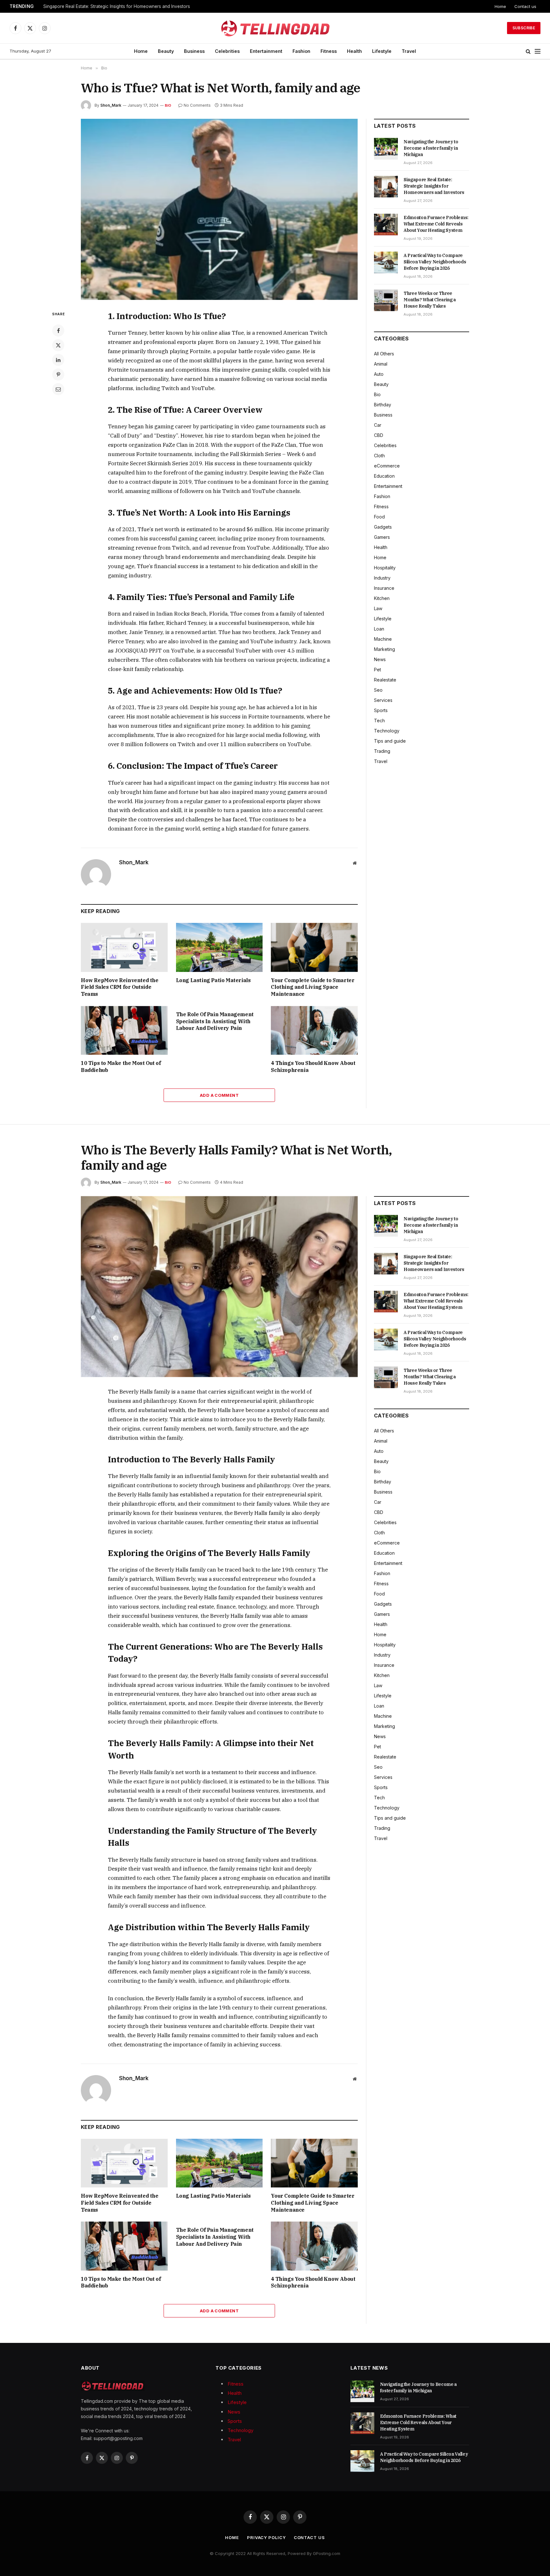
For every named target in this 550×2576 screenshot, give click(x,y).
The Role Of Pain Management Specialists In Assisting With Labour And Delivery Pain (215, 1021)
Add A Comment (219, 1095)
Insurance (384, 588)
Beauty (166, 51)
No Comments (197, 105)
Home (500, 6)
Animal (381, 364)
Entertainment (266, 51)
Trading (382, 751)
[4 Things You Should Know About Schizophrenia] (314, 1030)
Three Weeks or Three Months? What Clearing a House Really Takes (430, 300)
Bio (168, 105)
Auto (379, 374)
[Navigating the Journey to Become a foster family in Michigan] (386, 149)
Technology (387, 731)
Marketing (384, 649)
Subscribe (524, 28)
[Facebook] (58, 331)
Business (194, 51)
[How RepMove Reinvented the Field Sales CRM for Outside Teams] (124, 947)
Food (379, 517)
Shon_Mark (111, 105)
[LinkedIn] (58, 360)
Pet (377, 670)
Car (378, 425)
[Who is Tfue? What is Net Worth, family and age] (219, 209)
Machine (383, 639)
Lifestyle (382, 51)
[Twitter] (58, 345)
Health (354, 51)
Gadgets (383, 527)
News (380, 659)
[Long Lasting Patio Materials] (219, 947)
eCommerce (387, 466)
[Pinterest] (58, 375)
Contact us (525, 6)
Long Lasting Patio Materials (213, 980)
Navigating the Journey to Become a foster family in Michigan (431, 148)
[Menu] (538, 51)
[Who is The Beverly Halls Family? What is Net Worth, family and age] (219, 1287)
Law (378, 608)
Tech (379, 721)
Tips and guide (390, 741)
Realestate (385, 680)
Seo (378, 690)
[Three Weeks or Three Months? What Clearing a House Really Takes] (386, 300)
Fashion (301, 51)
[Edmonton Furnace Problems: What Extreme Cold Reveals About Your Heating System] (386, 225)
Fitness (329, 51)
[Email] (58, 389)
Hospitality (385, 568)
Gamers (382, 537)
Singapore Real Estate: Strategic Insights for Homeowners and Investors (117, 6)
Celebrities (227, 51)
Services (383, 700)
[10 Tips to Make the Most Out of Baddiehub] (124, 1030)
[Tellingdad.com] (275, 28)
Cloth (379, 456)
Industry (382, 578)
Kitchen (382, 598)
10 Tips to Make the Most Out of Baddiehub (121, 1067)
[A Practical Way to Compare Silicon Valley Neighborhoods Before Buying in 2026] (386, 262)
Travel (409, 51)
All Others (384, 354)
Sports (381, 710)
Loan (379, 629)
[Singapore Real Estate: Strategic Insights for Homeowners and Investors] (386, 187)
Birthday (383, 405)
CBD (379, 435)
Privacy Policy (266, 2537)
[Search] (528, 51)
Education (384, 476)
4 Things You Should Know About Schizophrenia (313, 1067)
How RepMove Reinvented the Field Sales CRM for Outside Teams (120, 987)
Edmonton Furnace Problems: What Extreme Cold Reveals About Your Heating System (436, 224)
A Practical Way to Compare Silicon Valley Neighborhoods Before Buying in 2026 (435, 262)
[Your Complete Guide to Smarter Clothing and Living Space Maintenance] (314, 947)
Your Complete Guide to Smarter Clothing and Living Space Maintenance (313, 987)
